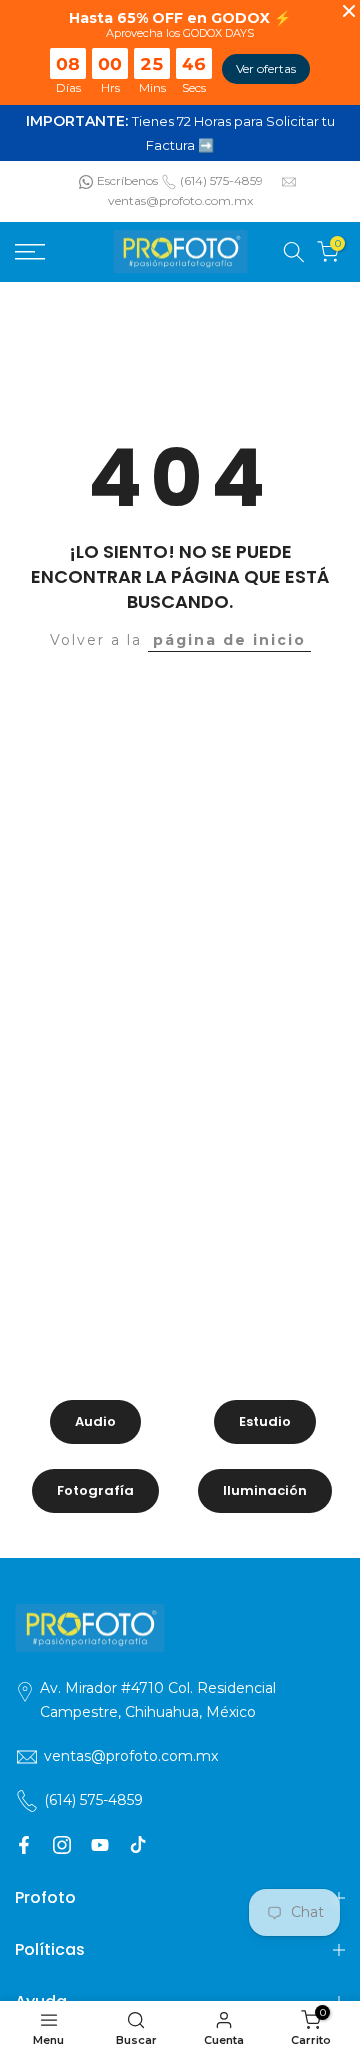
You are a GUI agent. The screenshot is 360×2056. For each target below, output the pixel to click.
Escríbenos (127, 180)
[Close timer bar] (349, 11)
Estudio (265, 1421)
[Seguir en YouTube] (100, 1845)
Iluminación (265, 1490)
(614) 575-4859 (221, 180)
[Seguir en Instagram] (62, 1845)
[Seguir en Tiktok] (138, 1845)
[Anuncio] (180, 133)
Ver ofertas (266, 68)
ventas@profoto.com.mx (180, 200)
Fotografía (95, 1490)
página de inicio (229, 640)
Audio (95, 1421)
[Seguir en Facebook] (24, 1845)
